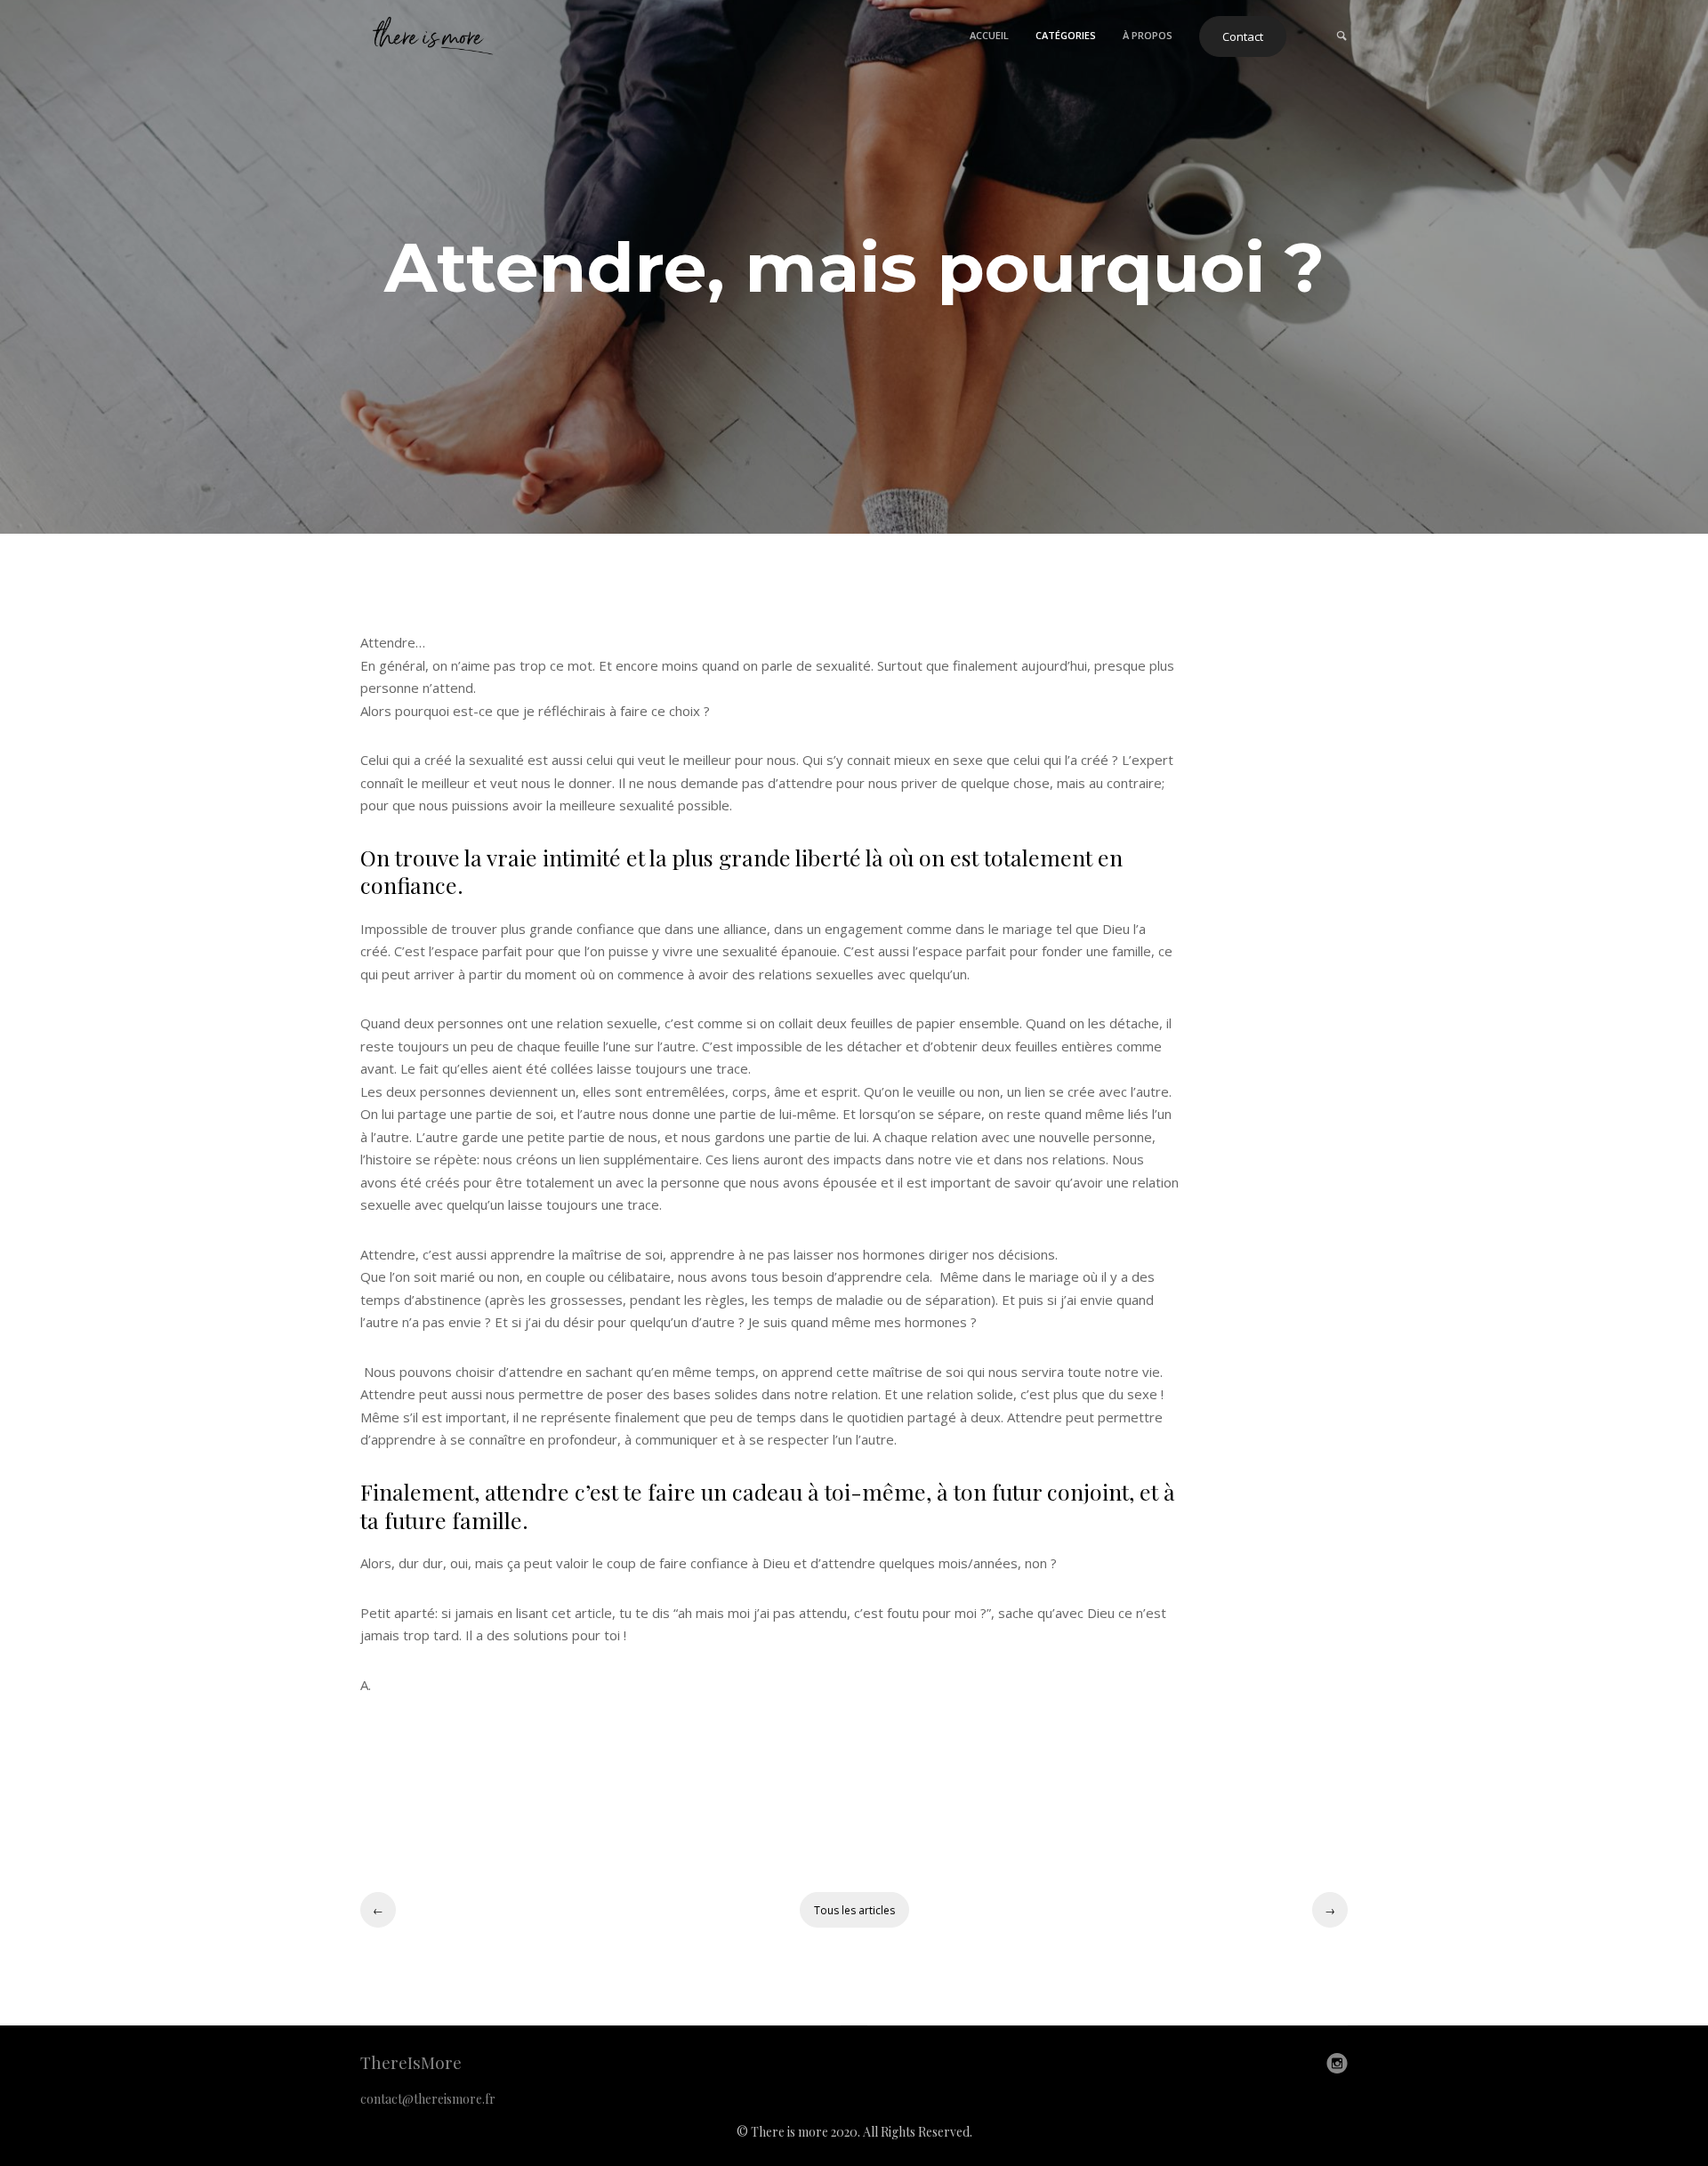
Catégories (1066, 35)
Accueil (989, 35)
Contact (1243, 36)
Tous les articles (854, 1910)
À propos (1148, 35)
